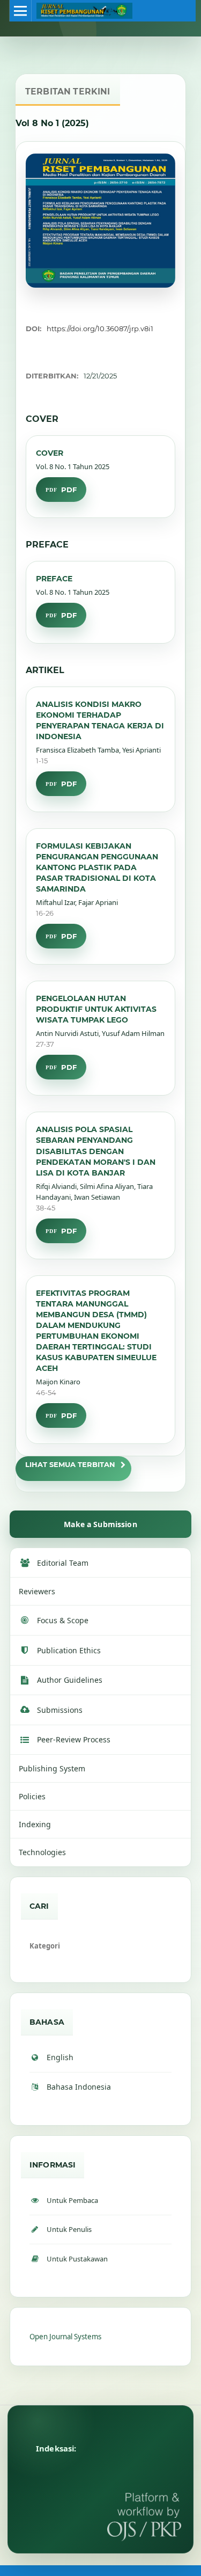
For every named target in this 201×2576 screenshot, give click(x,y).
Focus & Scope (63, 1620)
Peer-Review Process (74, 1739)
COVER (50, 453)
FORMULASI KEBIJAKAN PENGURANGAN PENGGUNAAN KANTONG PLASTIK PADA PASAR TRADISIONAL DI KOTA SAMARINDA (97, 867)
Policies (32, 1796)
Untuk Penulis (69, 2229)
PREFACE (54, 579)
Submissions (60, 1710)
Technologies (42, 1852)
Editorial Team (63, 1563)
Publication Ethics (69, 1650)
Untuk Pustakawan (77, 2259)
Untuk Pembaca (72, 2200)
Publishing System (52, 1768)
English (60, 2057)
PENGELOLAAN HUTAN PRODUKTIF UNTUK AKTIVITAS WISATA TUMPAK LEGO (96, 1009)
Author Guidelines (70, 1680)
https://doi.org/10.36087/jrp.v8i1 (100, 329)
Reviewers (37, 1591)
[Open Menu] (20, 11)
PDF (69, 490)
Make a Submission (100, 1524)
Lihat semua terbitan (70, 1464)
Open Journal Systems (65, 2337)
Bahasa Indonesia (79, 2087)
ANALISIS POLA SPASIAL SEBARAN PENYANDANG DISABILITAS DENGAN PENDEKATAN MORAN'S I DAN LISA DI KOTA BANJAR (96, 1151)
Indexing (35, 1824)
